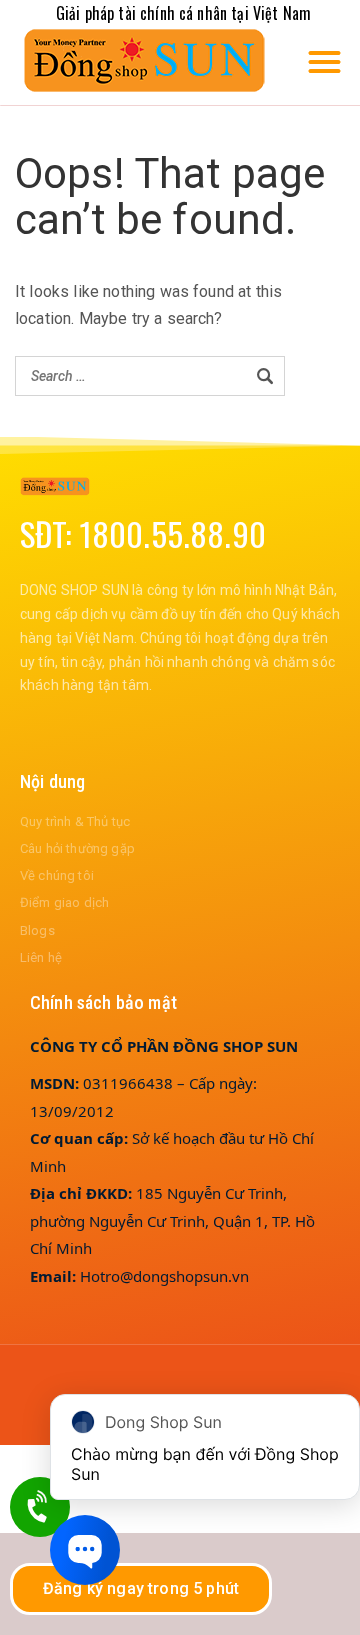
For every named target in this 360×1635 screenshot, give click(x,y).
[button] (324, 61)
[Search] (265, 376)
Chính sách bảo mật (103, 1002)
